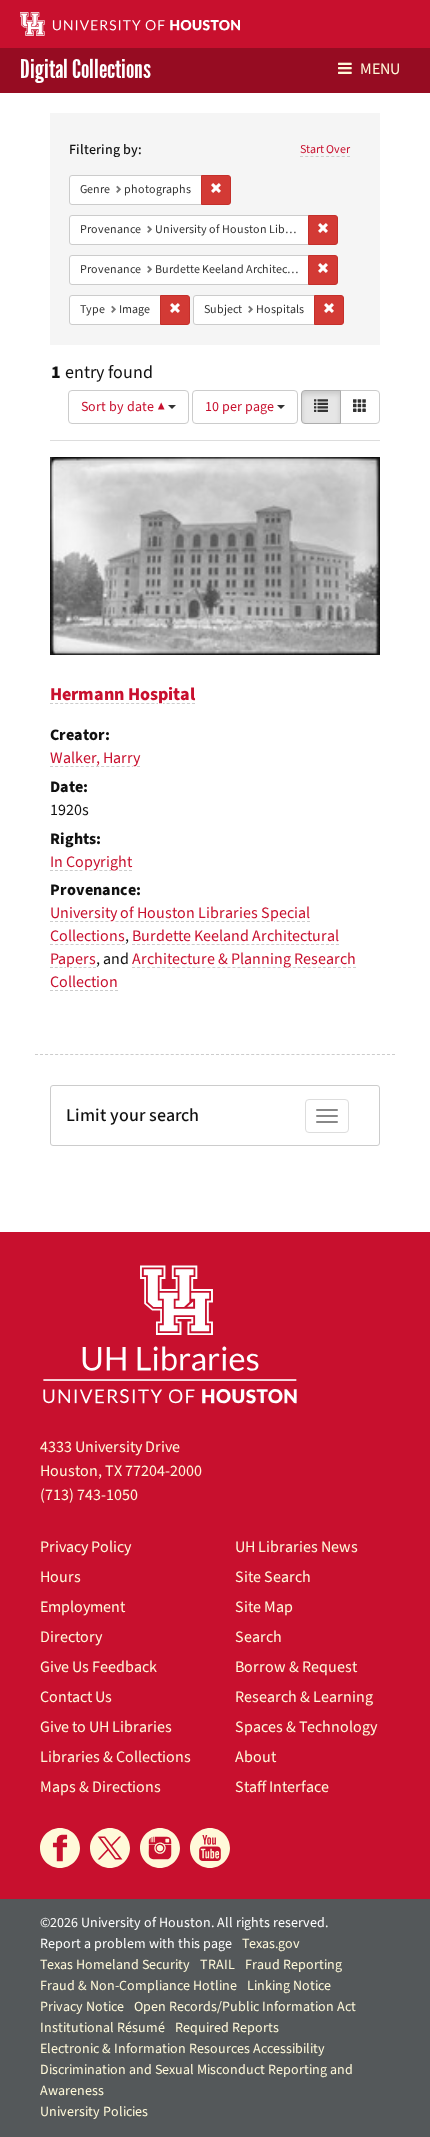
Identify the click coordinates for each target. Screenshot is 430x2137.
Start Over (325, 149)
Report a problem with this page (136, 1944)
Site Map (264, 1607)
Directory (71, 1637)
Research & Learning (304, 1697)
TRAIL (217, 1965)
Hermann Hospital (122, 694)
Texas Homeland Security (115, 1965)
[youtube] (210, 1848)
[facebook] (60, 1848)
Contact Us (76, 1697)
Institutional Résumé (102, 2028)
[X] (110, 1848)
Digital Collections (85, 70)
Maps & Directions (100, 1787)
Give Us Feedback (98, 1667)
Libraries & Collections (115, 1757)
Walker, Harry (95, 758)
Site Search (273, 1577)
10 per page (241, 407)
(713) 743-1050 (89, 1495)
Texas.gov (271, 1944)
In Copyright (91, 862)
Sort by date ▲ (124, 407)
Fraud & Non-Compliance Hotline (138, 1986)
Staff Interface (282, 1787)
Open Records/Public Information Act (245, 2007)
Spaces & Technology (306, 1727)
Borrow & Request (296, 1667)
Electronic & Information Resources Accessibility (182, 2049)
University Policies (94, 2112)
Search (258, 1637)
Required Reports (227, 2028)
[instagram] (160, 1848)
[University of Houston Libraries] (170, 1333)
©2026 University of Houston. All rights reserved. (184, 1923)
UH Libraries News (296, 1547)
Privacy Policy (85, 1547)
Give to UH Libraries (106, 1727)
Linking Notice (289, 1986)
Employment (82, 1607)
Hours (60, 1577)
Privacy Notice (82, 2007)
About (255, 1757)
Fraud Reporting (293, 1965)
